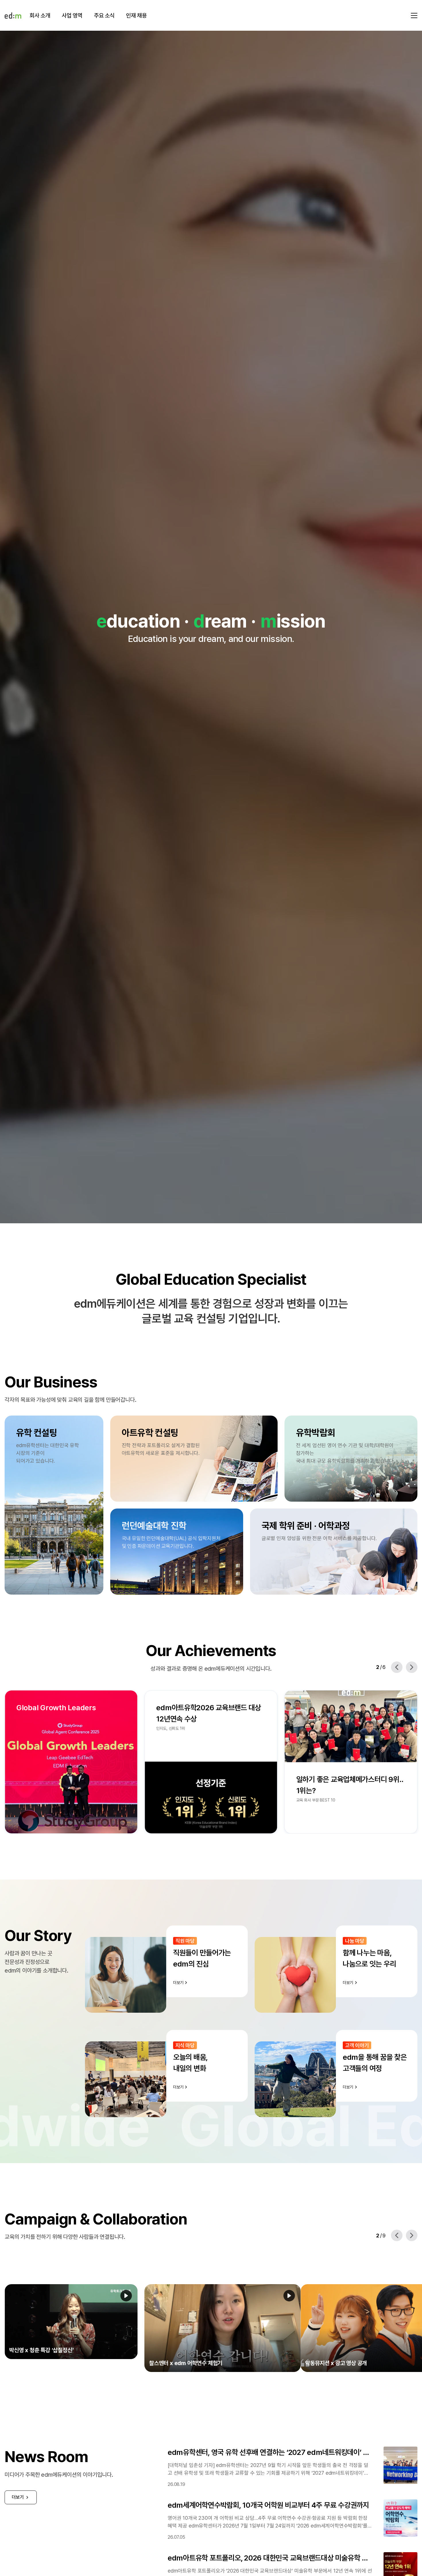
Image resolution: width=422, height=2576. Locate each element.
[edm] (13, 15)
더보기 (18, 2484)
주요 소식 (104, 15)
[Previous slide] (397, 1667)
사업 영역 (72, 15)
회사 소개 (40, 15)
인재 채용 (136, 15)
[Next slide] (412, 1667)
